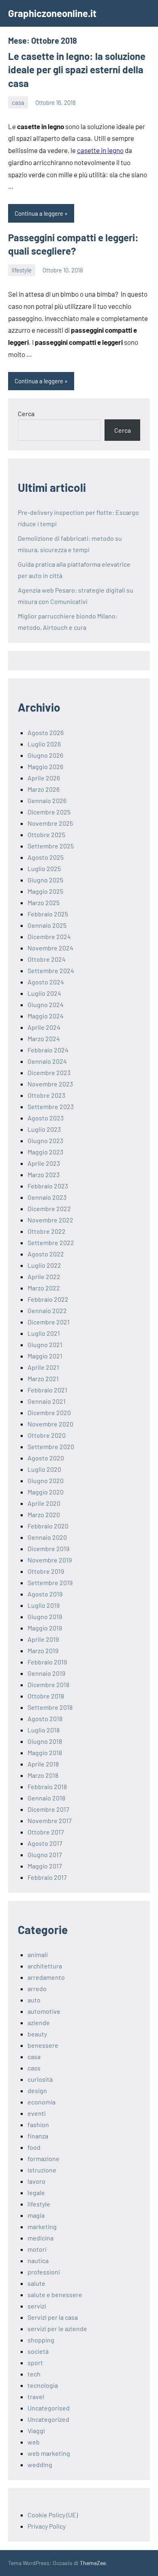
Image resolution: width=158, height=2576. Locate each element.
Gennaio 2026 (47, 800)
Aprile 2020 (44, 1503)
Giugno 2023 (45, 1140)
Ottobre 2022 (47, 1231)
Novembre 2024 (50, 948)
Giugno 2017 (45, 1854)
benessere (43, 2045)
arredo (37, 1988)
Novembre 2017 (50, 1820)
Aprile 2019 (43, 1639)
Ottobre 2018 (46, 1696)
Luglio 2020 (44, 1469)
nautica (38, 2260)
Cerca (26, 413)
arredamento (46, 1977)
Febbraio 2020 (48, 1526)
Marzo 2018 (43, 1775)
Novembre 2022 (50, 1220)
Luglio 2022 (44, 1265)
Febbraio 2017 (47, 1877)
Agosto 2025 (46, 857)
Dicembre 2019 (48, 1548)
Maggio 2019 (45, 1628)
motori (37, 2249)
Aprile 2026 (44, 778)
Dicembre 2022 (49, 1208)
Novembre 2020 (50, 1424)
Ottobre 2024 (47, 959)
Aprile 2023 (44, 1163)
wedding (40, 2464)
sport (35, 2362)
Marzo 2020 (44, 1514)
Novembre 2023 (50, 1084)
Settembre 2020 (51, 1446)
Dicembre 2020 (49, 1412)
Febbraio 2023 (48, 1186)
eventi (37, 2113)
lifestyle (22, 270)
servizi (37, 2306)
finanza (38, 2136)
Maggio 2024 (46, 1016)
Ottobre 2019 (46, 1571)
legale (36, 2192)
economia (42, 2102)
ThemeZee (93, 2563)
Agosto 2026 (46, 732)
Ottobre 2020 (47, 1435)
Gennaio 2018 (46, 1798)
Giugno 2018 (45, 1741)
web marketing (49, 2453)
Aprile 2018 (43, 1764)
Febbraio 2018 (47, 1786)
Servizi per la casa (53, 2317)
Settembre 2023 (51, 1106)
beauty (37, 2034)
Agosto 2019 (45, 1594)
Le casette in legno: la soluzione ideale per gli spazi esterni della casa (77, 70)
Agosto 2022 (46, 1254)
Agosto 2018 (45, 1718)
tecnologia (43, 2385)
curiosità (40, 2079)
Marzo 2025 (44, 902)
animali (38, 1954)
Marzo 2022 (44, 1288)
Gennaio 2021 (47, 1401)
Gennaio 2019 (46, 1673)
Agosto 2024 (46, 982)
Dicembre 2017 (48, 1809)
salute (36, 2283)
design (37, 2090)
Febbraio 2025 (48, 914)
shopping (41, 2340)
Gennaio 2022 (47, 1310)
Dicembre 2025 (49, 812)
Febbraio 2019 (47, 1662)
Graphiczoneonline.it (52, 13)
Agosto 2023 (46, 1118)
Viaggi (36, 2430)
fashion (38, 2124)
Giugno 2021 (45, 1344)
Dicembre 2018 (48, 1684)
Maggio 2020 (46, 1492)
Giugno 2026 (45, 755)
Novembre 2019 (50, 1560)
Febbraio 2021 (47, 1390)
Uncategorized (48, 2419)
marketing (42, 2226)
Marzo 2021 (43, 1378)
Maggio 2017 (45, 1866)
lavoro (36, 2181)
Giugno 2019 (45, 1616)
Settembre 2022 (51, 1242)
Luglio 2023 (44, 1129)
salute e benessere (55, 2294)
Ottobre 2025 (46, 834)
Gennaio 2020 (47, 1537)
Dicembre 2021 (49, 1322)
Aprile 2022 (44, 1276)
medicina (41, 2238)
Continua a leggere (39, 213)
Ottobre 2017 (46, 1832)
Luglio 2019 (44, 1605)
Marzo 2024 (44, 1038)
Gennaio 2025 (47, 925)
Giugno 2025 (45, 880)
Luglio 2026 (44, 744)
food (34, 2147)
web (34, 2442)
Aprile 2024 (44, 1027)
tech (34, 2374)
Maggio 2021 (45, 1356)
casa (18, 102)
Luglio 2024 (44, 993)
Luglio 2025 (44, 868)
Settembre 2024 (51, 970)
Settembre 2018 (50, 1707)
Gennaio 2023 (47, 1197)
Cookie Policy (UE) (53, 2515)
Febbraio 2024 (48, 1050)
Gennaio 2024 (47, 1061)
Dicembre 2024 (49, 936)
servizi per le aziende (57, 2328)
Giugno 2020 (46, 1480)
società (38, 2351)
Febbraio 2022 (48, 1299)
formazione (44, 2158)
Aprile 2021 (43, 1367)
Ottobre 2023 (46, 1095)
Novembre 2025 (50, 823)
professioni (44, 2272)
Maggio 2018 (45, 1752)
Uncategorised (49, 2408)
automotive (44, 2011)
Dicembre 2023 (49, 1072)
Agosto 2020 (46, 1458)
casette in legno (100, 150)
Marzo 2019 (43, 1650)
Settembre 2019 (50, 1582)
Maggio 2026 (45, 766)
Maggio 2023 (45, 1152)
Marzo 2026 (44, 789)
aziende (39, 2022)
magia (36, 2215)
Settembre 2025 (51, 846)
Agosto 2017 (45, 1843)
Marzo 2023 (44, 1174)
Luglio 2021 (44, 1333)
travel (36, 2396)
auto (34, 2000)
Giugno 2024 (46, 1004)
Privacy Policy (47, 2526)
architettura (45, 1966)
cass (34, 2068)
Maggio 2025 (45, 891)
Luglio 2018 (44, 1730)
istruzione (42, 2170)
